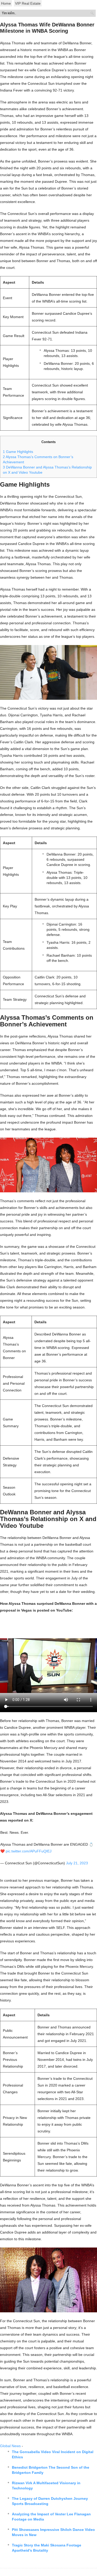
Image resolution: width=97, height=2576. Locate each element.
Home (6, 3)
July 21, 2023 (77, 1863)
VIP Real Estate (28, 3)
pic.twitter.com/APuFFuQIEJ (29, 1851)
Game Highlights (18, 452)
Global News (10, 2446)
